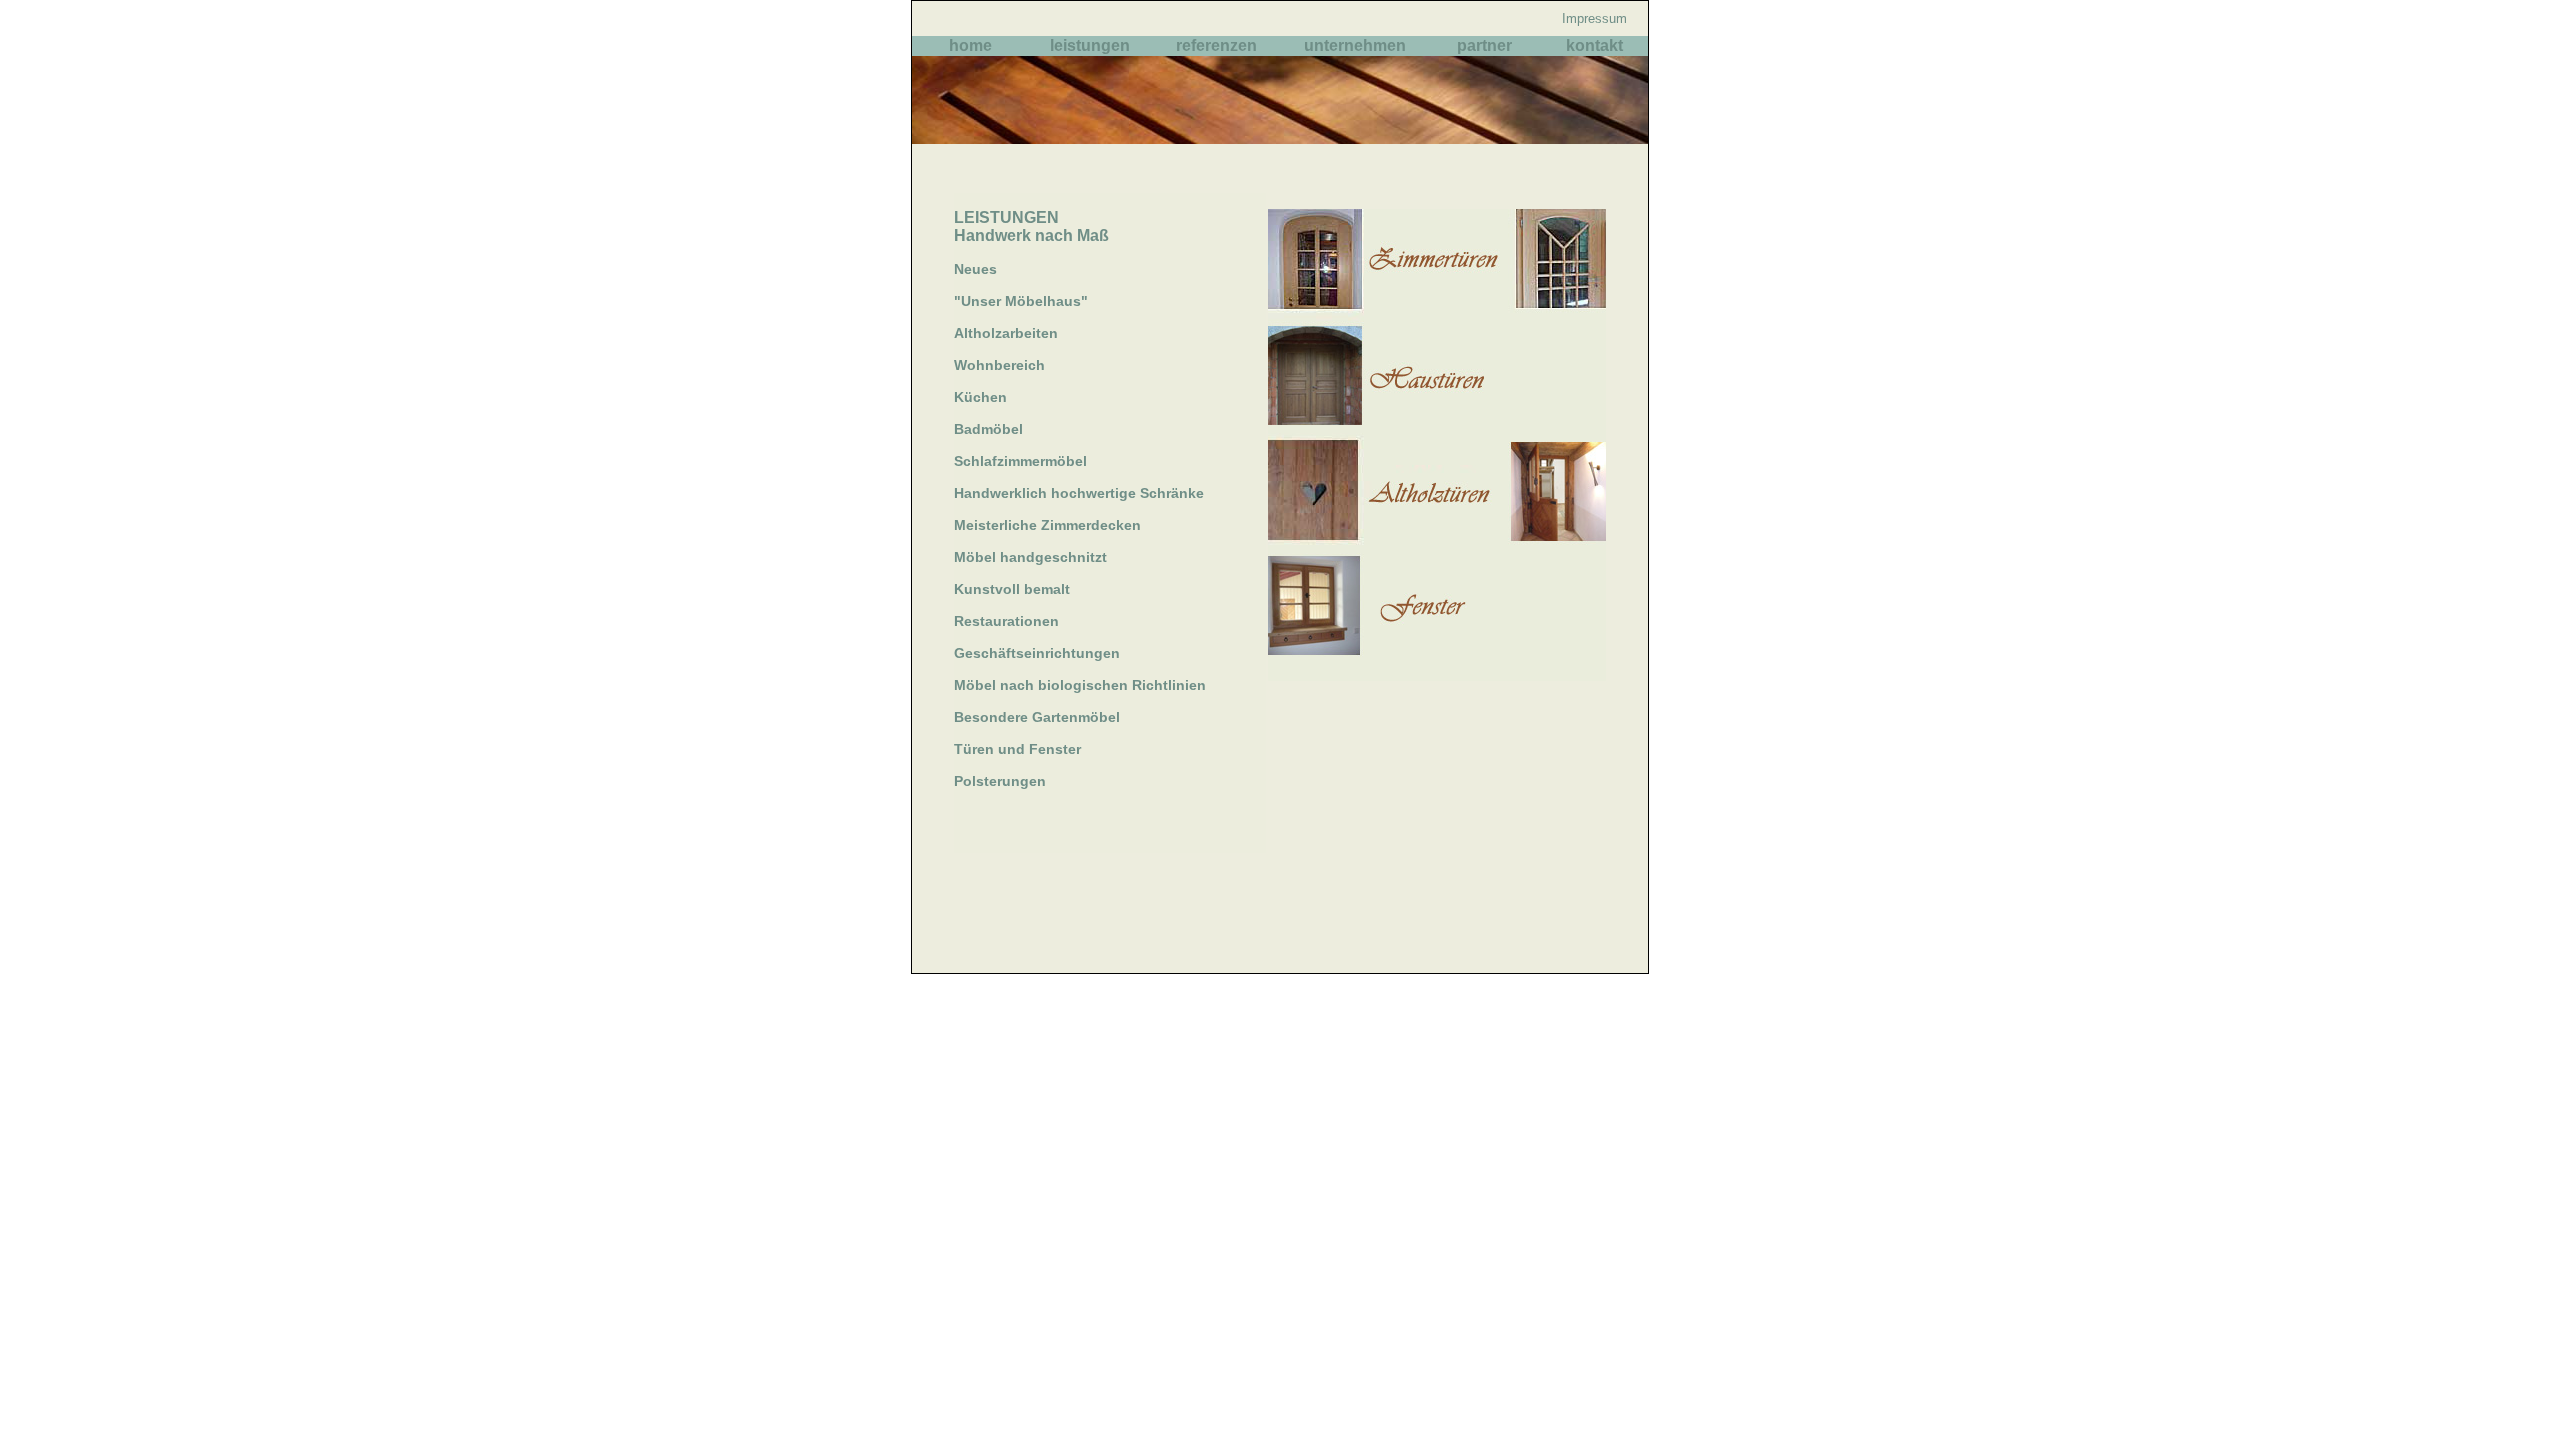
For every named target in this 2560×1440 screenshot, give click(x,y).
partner (1484, 45)
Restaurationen (1006, 621)
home (970, 45)
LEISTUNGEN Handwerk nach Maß (1031, 226)
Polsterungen (1000, 781)
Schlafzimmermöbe (1018, 461)
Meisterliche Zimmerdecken (1047, 525)
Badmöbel (988, 429)
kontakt (1594, 45)
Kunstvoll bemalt (1012, 589)
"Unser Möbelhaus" (1021, 301)
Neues (975, 269)
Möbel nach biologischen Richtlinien (1080, 685)
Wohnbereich (999, 365)
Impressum (1594, 18)
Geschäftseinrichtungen (1037, 653)
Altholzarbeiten (1006, 333)
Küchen (980, 397)
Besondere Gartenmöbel (1037, 717)
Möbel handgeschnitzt (1030, 557)
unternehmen (1355, 45)
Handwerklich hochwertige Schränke (1079, 493)
